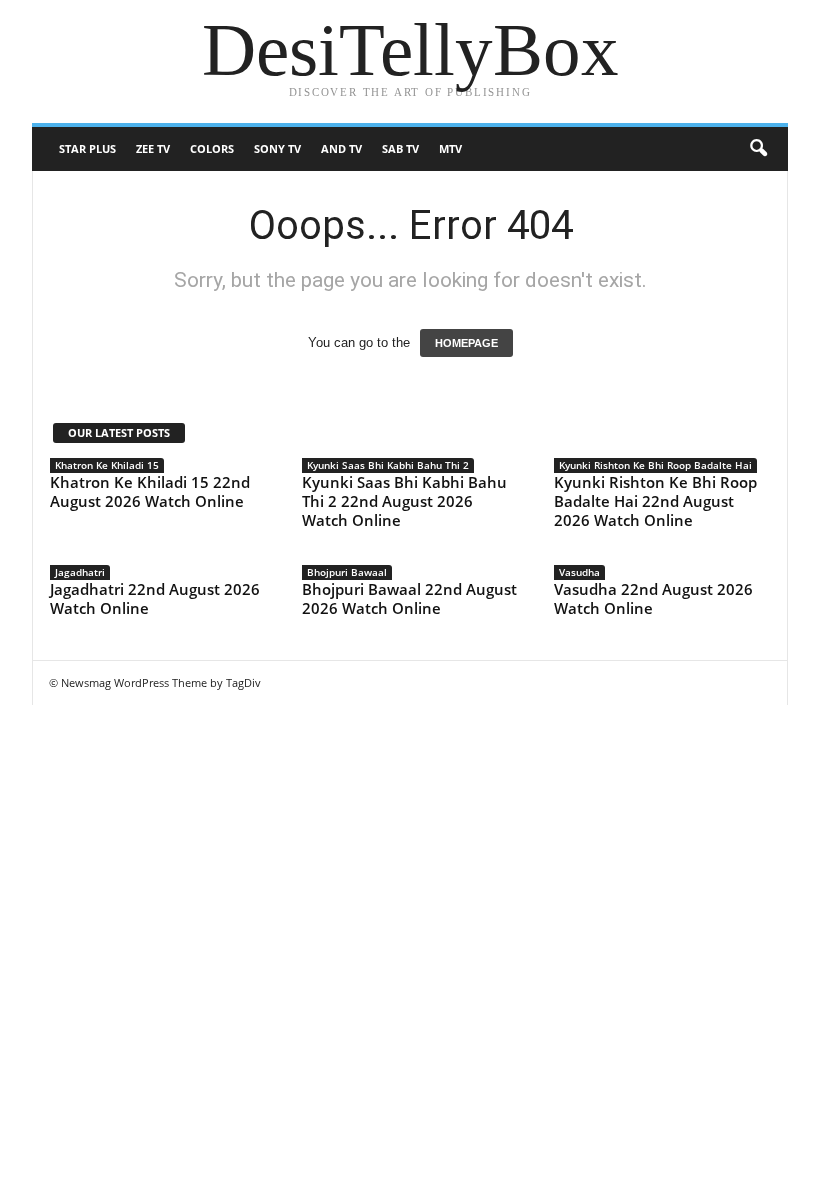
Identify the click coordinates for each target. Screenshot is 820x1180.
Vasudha (579, 572)
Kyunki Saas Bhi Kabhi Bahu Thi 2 (388, 465)
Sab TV (400, 148)
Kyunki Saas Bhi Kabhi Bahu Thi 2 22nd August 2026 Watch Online (404, 501)
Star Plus (87, 148)
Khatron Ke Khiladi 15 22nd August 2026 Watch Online (150, 491)
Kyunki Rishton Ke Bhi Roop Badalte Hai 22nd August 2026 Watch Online (655, 501)
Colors (212, 148)
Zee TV (153, 148)
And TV (341, 148)
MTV (450, 148)
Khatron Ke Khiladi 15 (107, 465)
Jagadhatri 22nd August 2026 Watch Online (155, 598)
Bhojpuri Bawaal (347, 572)
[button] (758, 149)
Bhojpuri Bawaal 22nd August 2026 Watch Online (409, 598)
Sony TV (277, 148)
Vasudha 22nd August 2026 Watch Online (653, 598)
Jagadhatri (80, 572)
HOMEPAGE (466, 343)
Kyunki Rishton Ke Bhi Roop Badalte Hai (655, 465)
